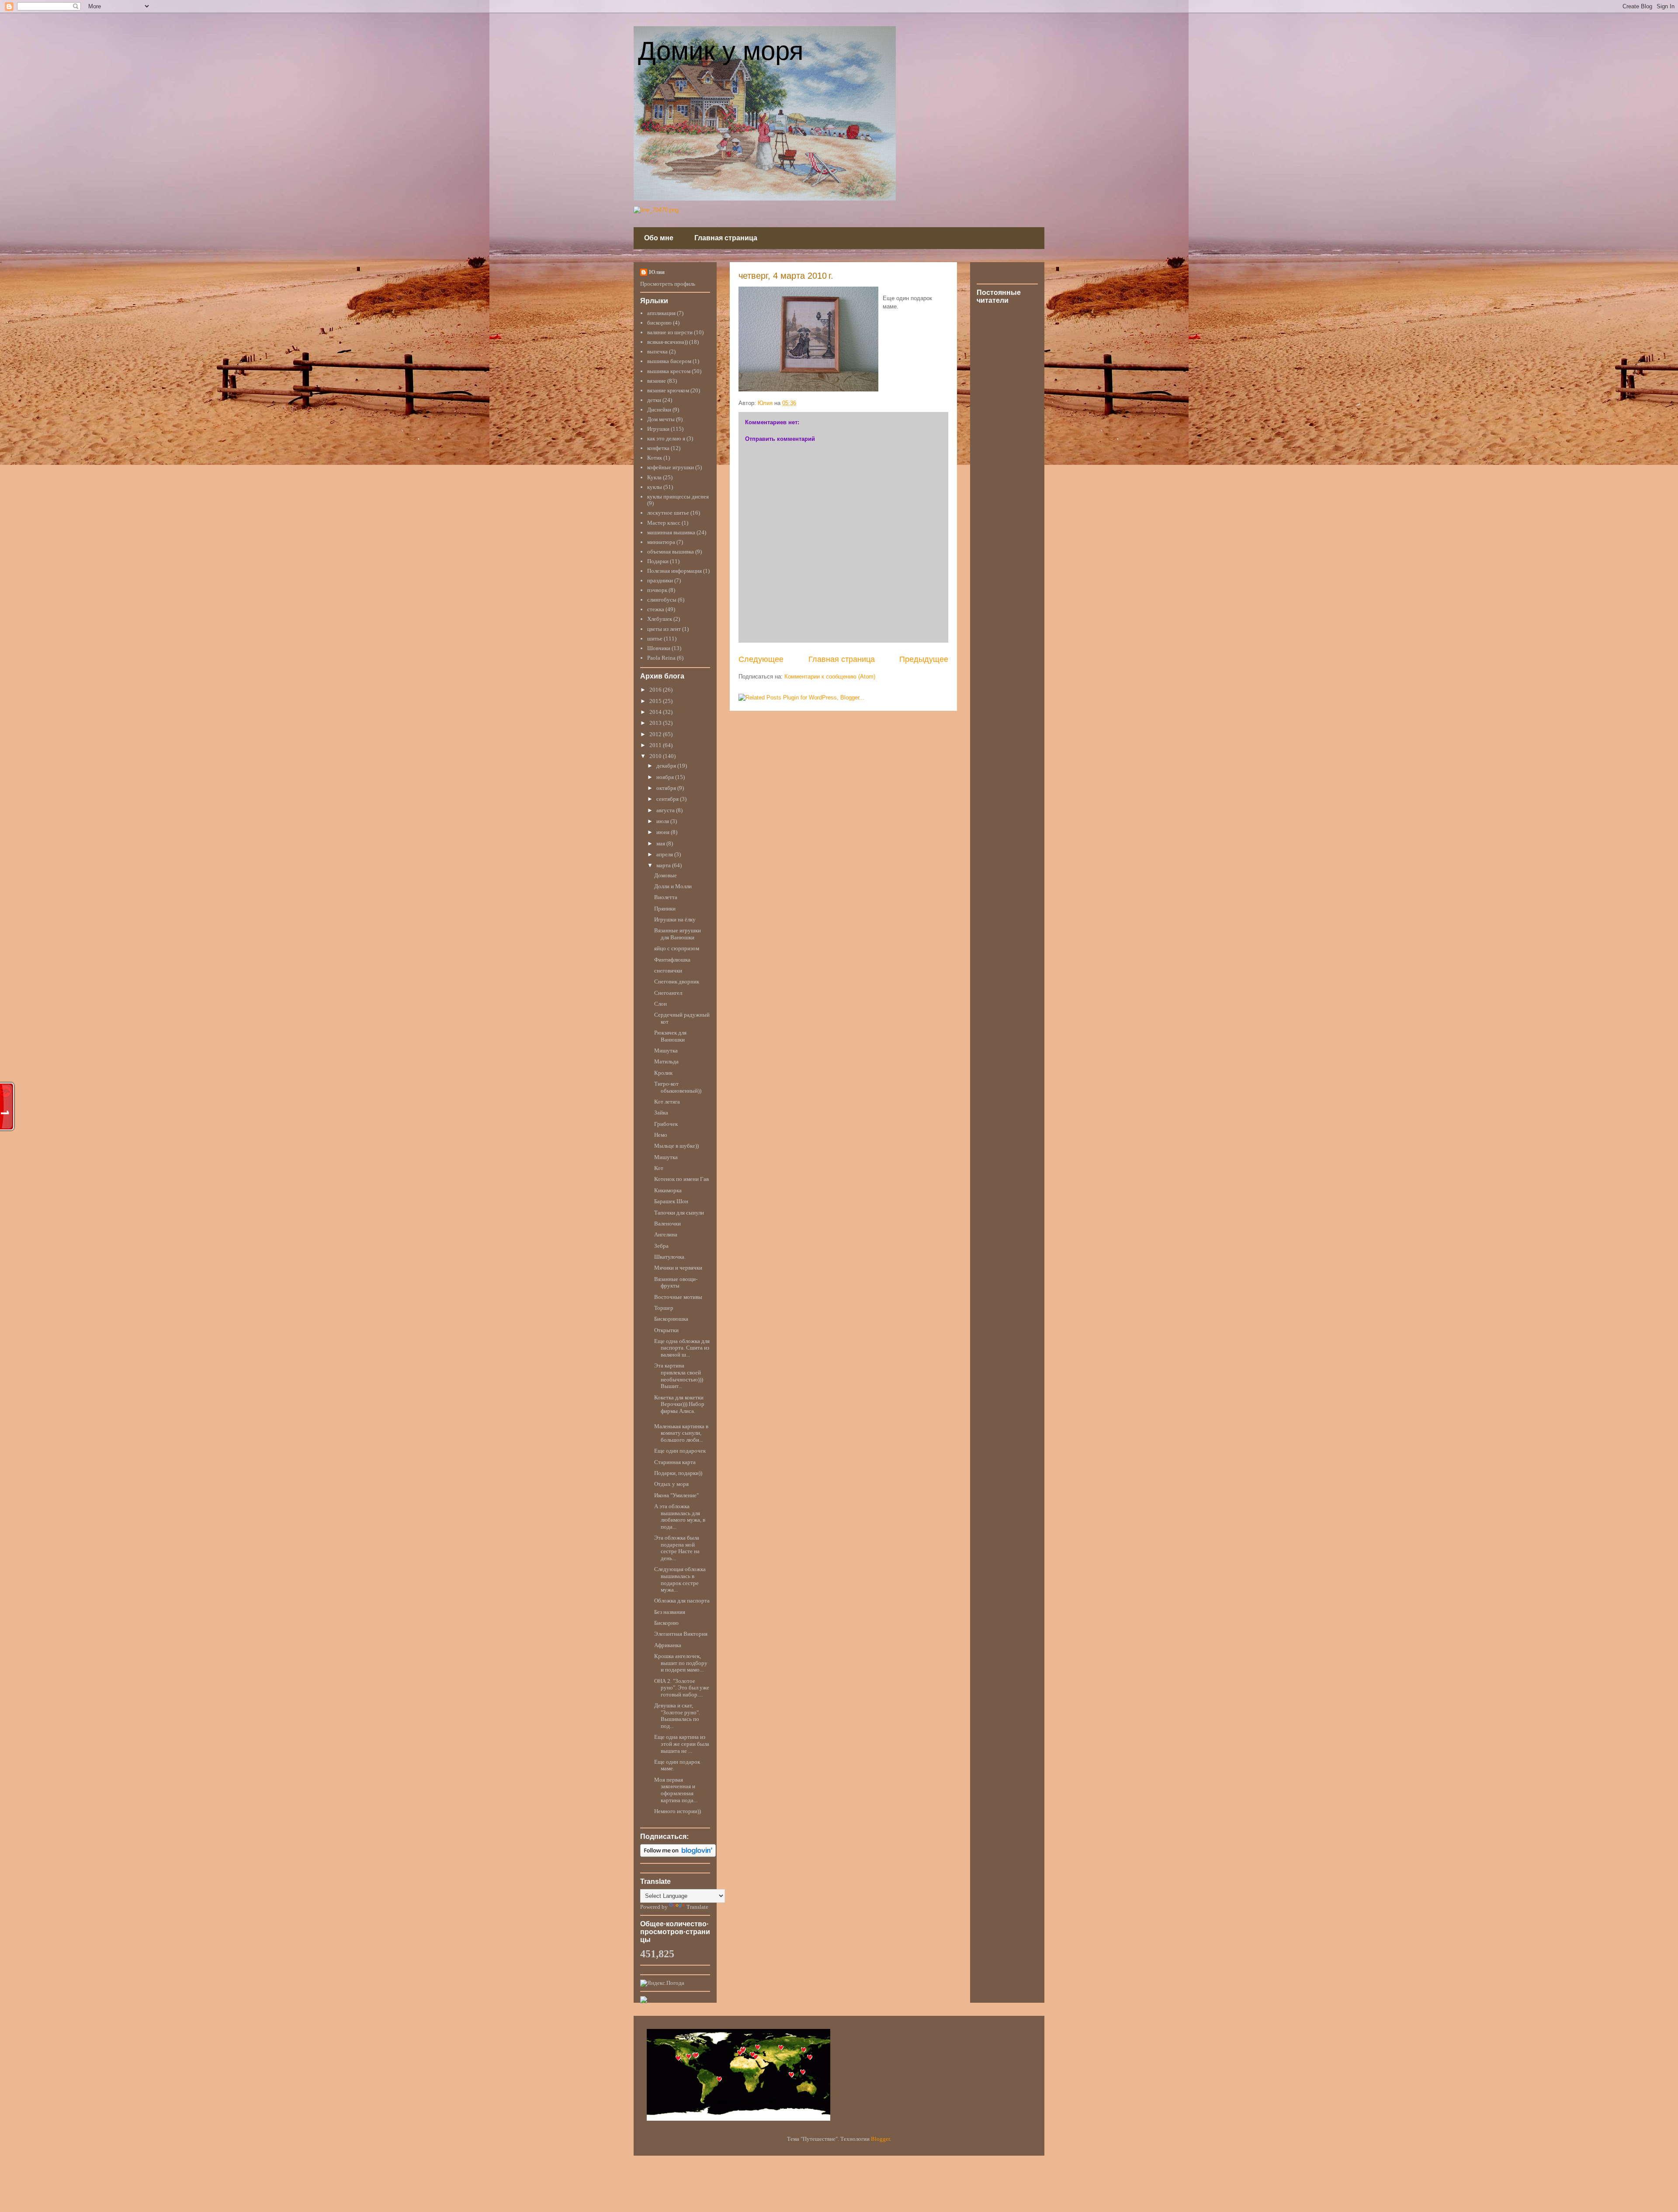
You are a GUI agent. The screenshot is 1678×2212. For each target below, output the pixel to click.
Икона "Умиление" (676, 1495)
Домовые (666, 875)
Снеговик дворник (677, 981)
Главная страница (726, 238)
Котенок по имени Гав (681, 1179)
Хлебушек (660, 619)
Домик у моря (721, 51)
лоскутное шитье (668, 513)
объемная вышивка (671, 552)
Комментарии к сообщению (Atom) (830, 677)
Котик (655, 458)
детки (654, 400)
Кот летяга (667, 1102)
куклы (655, 487)
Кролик (663, 1073)
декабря (667, 766)
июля (663, 821)
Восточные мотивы (678, 1297)
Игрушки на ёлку (675, 919)
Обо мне (659, 238)
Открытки (666, 1330)
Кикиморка (668, 1190)
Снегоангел (668, 993)
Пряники (665, 909)
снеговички (668, 971)
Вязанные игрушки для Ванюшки (678, 934)
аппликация (661, 313)
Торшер (664, 1308)
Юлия (657, 272)
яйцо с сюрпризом (677, 948)
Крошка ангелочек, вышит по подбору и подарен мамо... (681, 1663)
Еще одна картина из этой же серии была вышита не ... (682, 1744)
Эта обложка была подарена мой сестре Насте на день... (677, 1548)
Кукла (654, 477)
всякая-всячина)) (667, 342)
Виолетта (666, 897)
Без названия (670, 1612)
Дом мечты (661, 419)
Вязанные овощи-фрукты (676, 1283)
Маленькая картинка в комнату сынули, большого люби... (681, 1433)
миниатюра (661, 542)
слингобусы (662, 600)
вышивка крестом (669, 371)
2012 (656, 734)
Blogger (880, 2139)
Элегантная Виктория (681, 1634)
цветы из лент (664, 629)
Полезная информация (674, 571)
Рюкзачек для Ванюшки (670, 1036)
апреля (665, 854)
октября (667, 788)
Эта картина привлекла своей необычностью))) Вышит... (679, 1376)
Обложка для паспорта (682, 1601)
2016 (656, 690)
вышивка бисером (669, 361)
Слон (660, 1004)
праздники (660, 580)
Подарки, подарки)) (678, 1473)
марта (664, 865)
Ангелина (666, 1234)
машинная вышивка (671, 532)
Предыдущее (924, 659)
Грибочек (666, 1124)
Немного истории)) (678, 1811)
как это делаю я (666, 438)
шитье (655, 639)
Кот (659, 1168)
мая (661, 843)
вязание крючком (668, 390)
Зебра (661, 1246)
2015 (656, 701)
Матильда (666, 1061)
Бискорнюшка (671, 1319)
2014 (656, 712)
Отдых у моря (671, 1484)
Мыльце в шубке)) (676, 1146)
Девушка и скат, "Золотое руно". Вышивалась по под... (677, 1716)
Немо (661, 1135)
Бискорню (666, 1623)
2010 (656, 756)
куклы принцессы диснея (678, 497)
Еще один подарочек (680, 1451)
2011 (656, 745)
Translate (697, 1907)
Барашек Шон (671, 1201)
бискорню (659, 323)
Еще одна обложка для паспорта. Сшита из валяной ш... (682, 1348)
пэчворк (657, 590)
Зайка (661, 1113)
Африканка (668, 1645)
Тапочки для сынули (679, 1213)
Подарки (658, 561)
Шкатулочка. (670, 1257)
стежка (656, 609)
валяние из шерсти (670, 332)
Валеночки (667, 1224)
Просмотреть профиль (668, 284)
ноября (666, 777)
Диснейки (659, 410)
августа (666, 810)
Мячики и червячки (678, 1268)
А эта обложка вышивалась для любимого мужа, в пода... (680, 1516)
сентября (668, 799)
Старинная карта (675, 1462)
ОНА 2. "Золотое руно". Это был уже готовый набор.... (682, 1688)
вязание (657, 381)
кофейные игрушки (671, 467)
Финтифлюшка (672, 960)
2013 (656, 723)
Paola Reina (661, 658)
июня (664, 832)
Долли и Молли (673, 886)
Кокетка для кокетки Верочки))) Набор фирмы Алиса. (679, 1404)
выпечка (657, 351)
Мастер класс (664, 523)
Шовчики (659, 648)
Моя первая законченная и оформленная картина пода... (676, 1790)
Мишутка (666, 1051)
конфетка (658, 448)
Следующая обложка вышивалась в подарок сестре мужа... (680, 1579)
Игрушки (658, 429)
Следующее (761, 659)
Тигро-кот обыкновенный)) (678, 1087)
